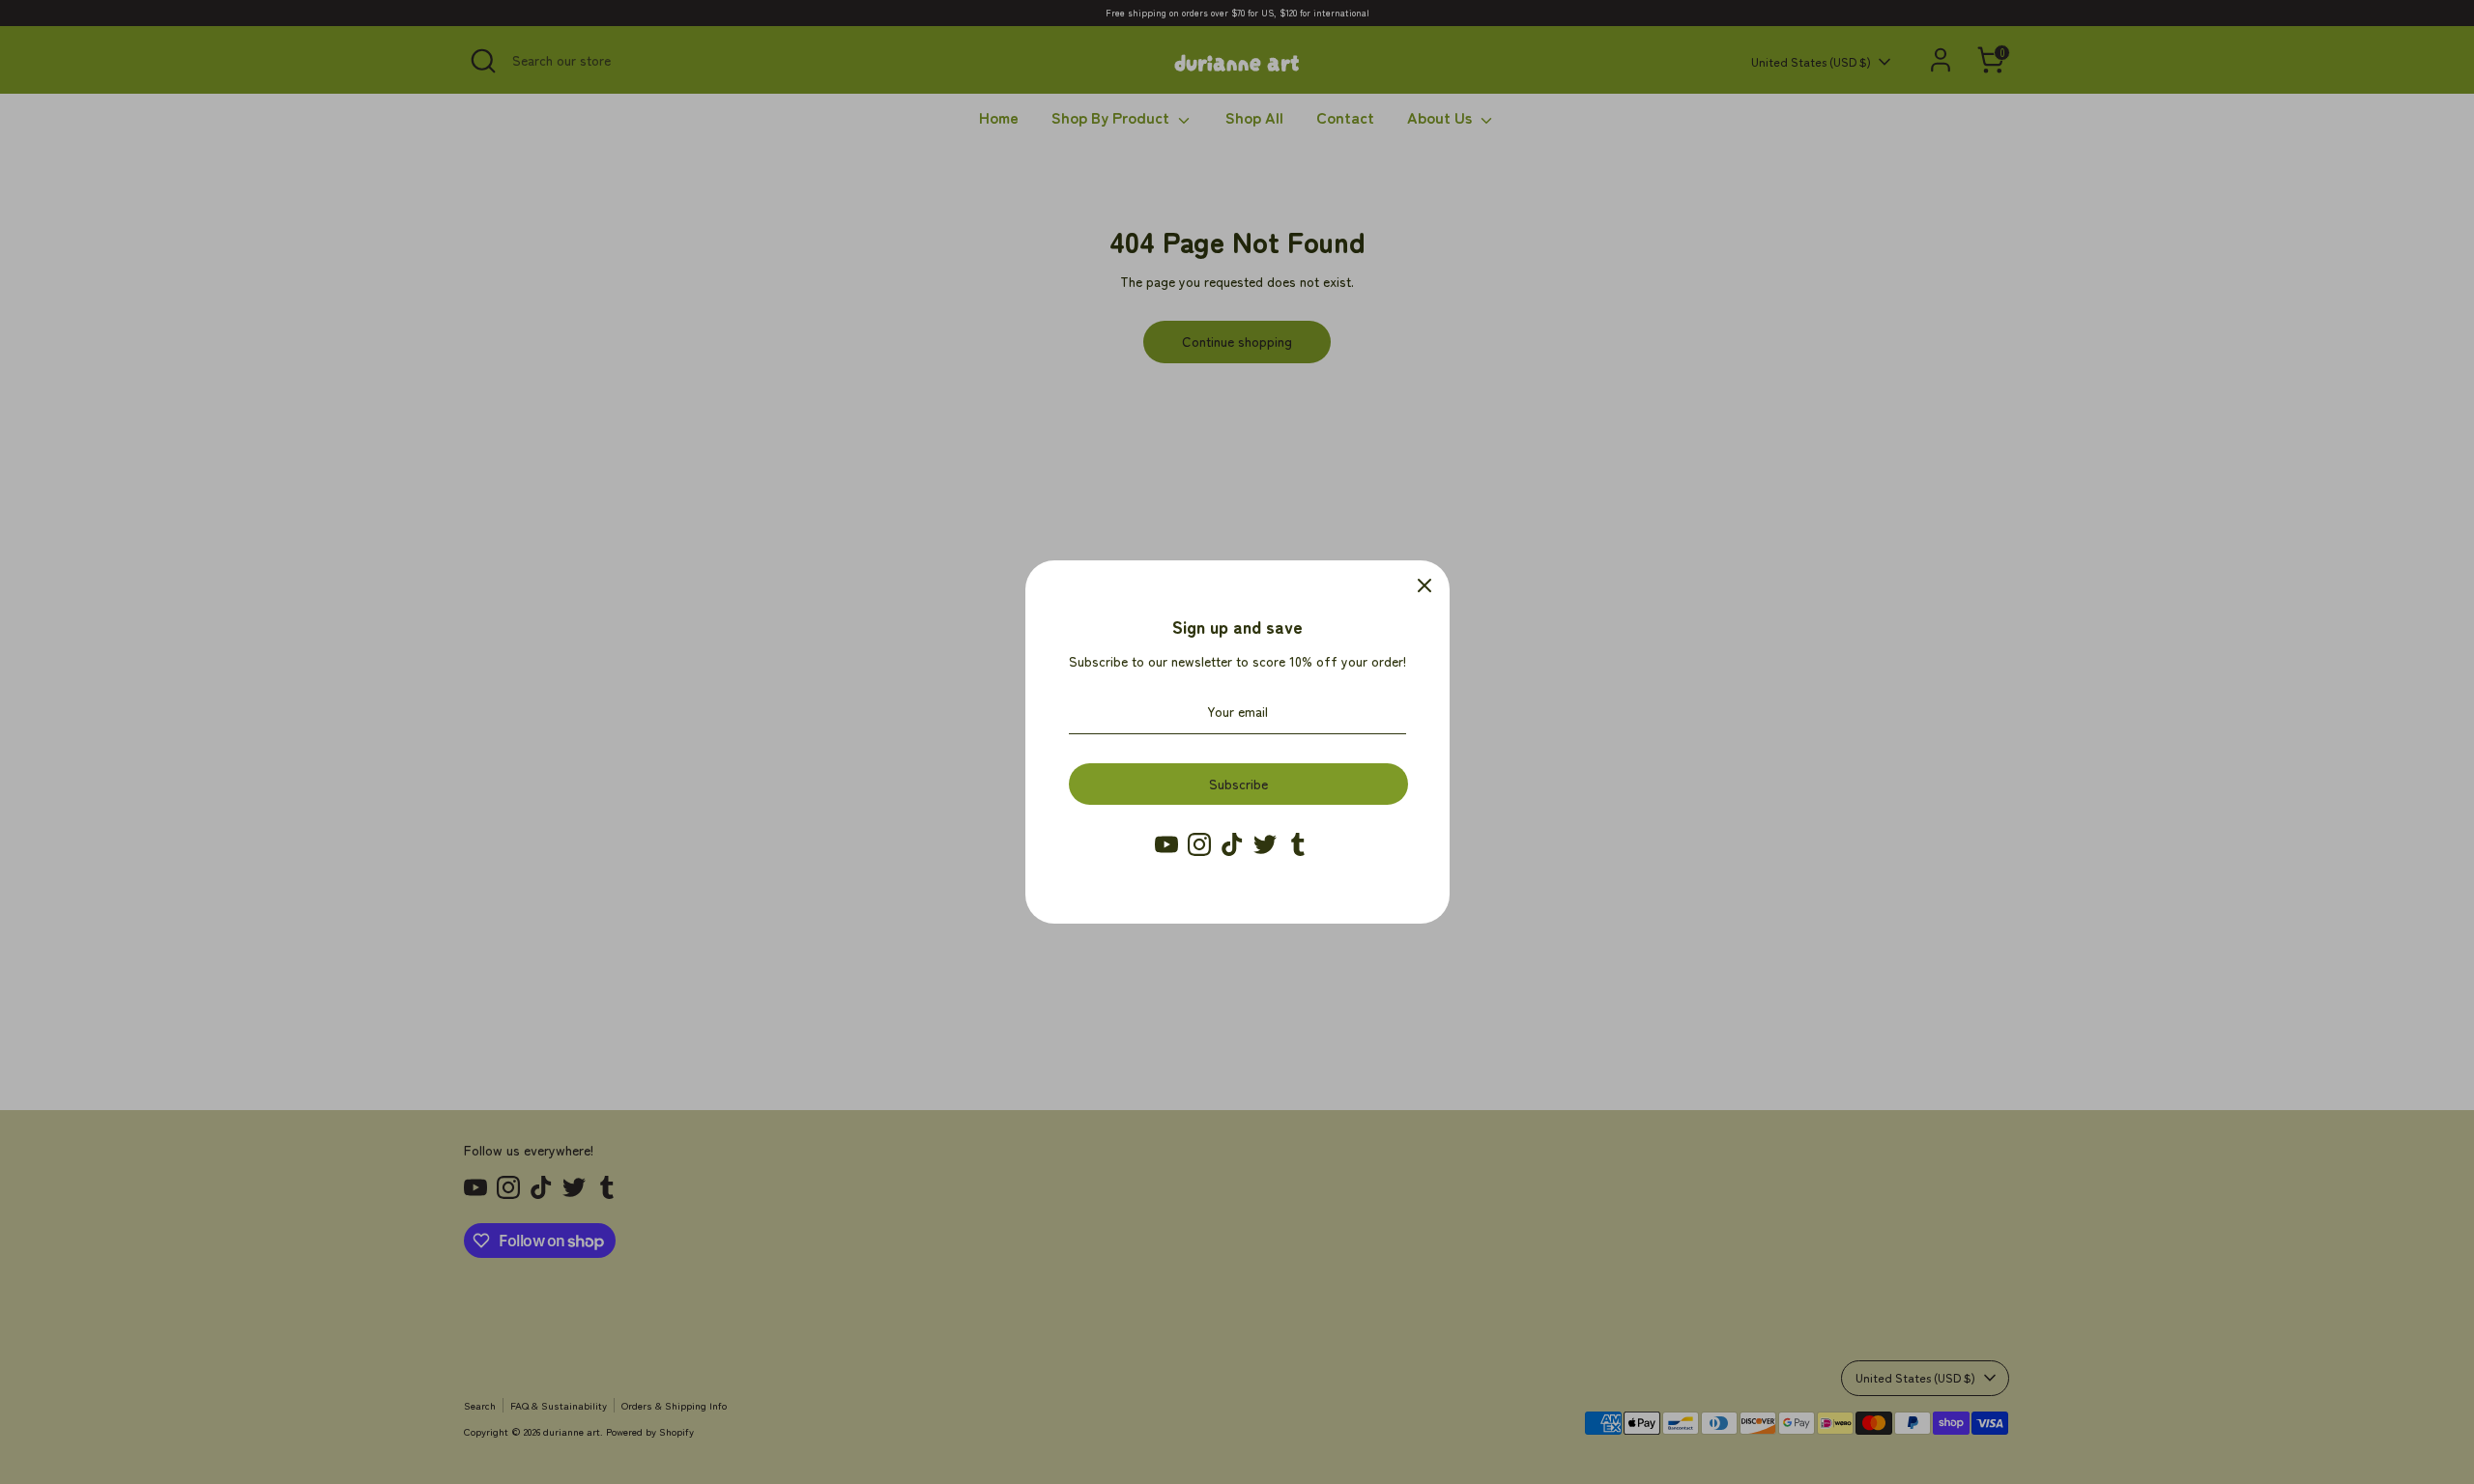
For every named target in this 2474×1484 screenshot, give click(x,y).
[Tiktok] (1232, 844)
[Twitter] (1265, 844)
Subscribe (1238, 784)
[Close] (1424, 585)
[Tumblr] (1298, 844)
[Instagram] (1199, 844)
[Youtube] (1166, 844)
